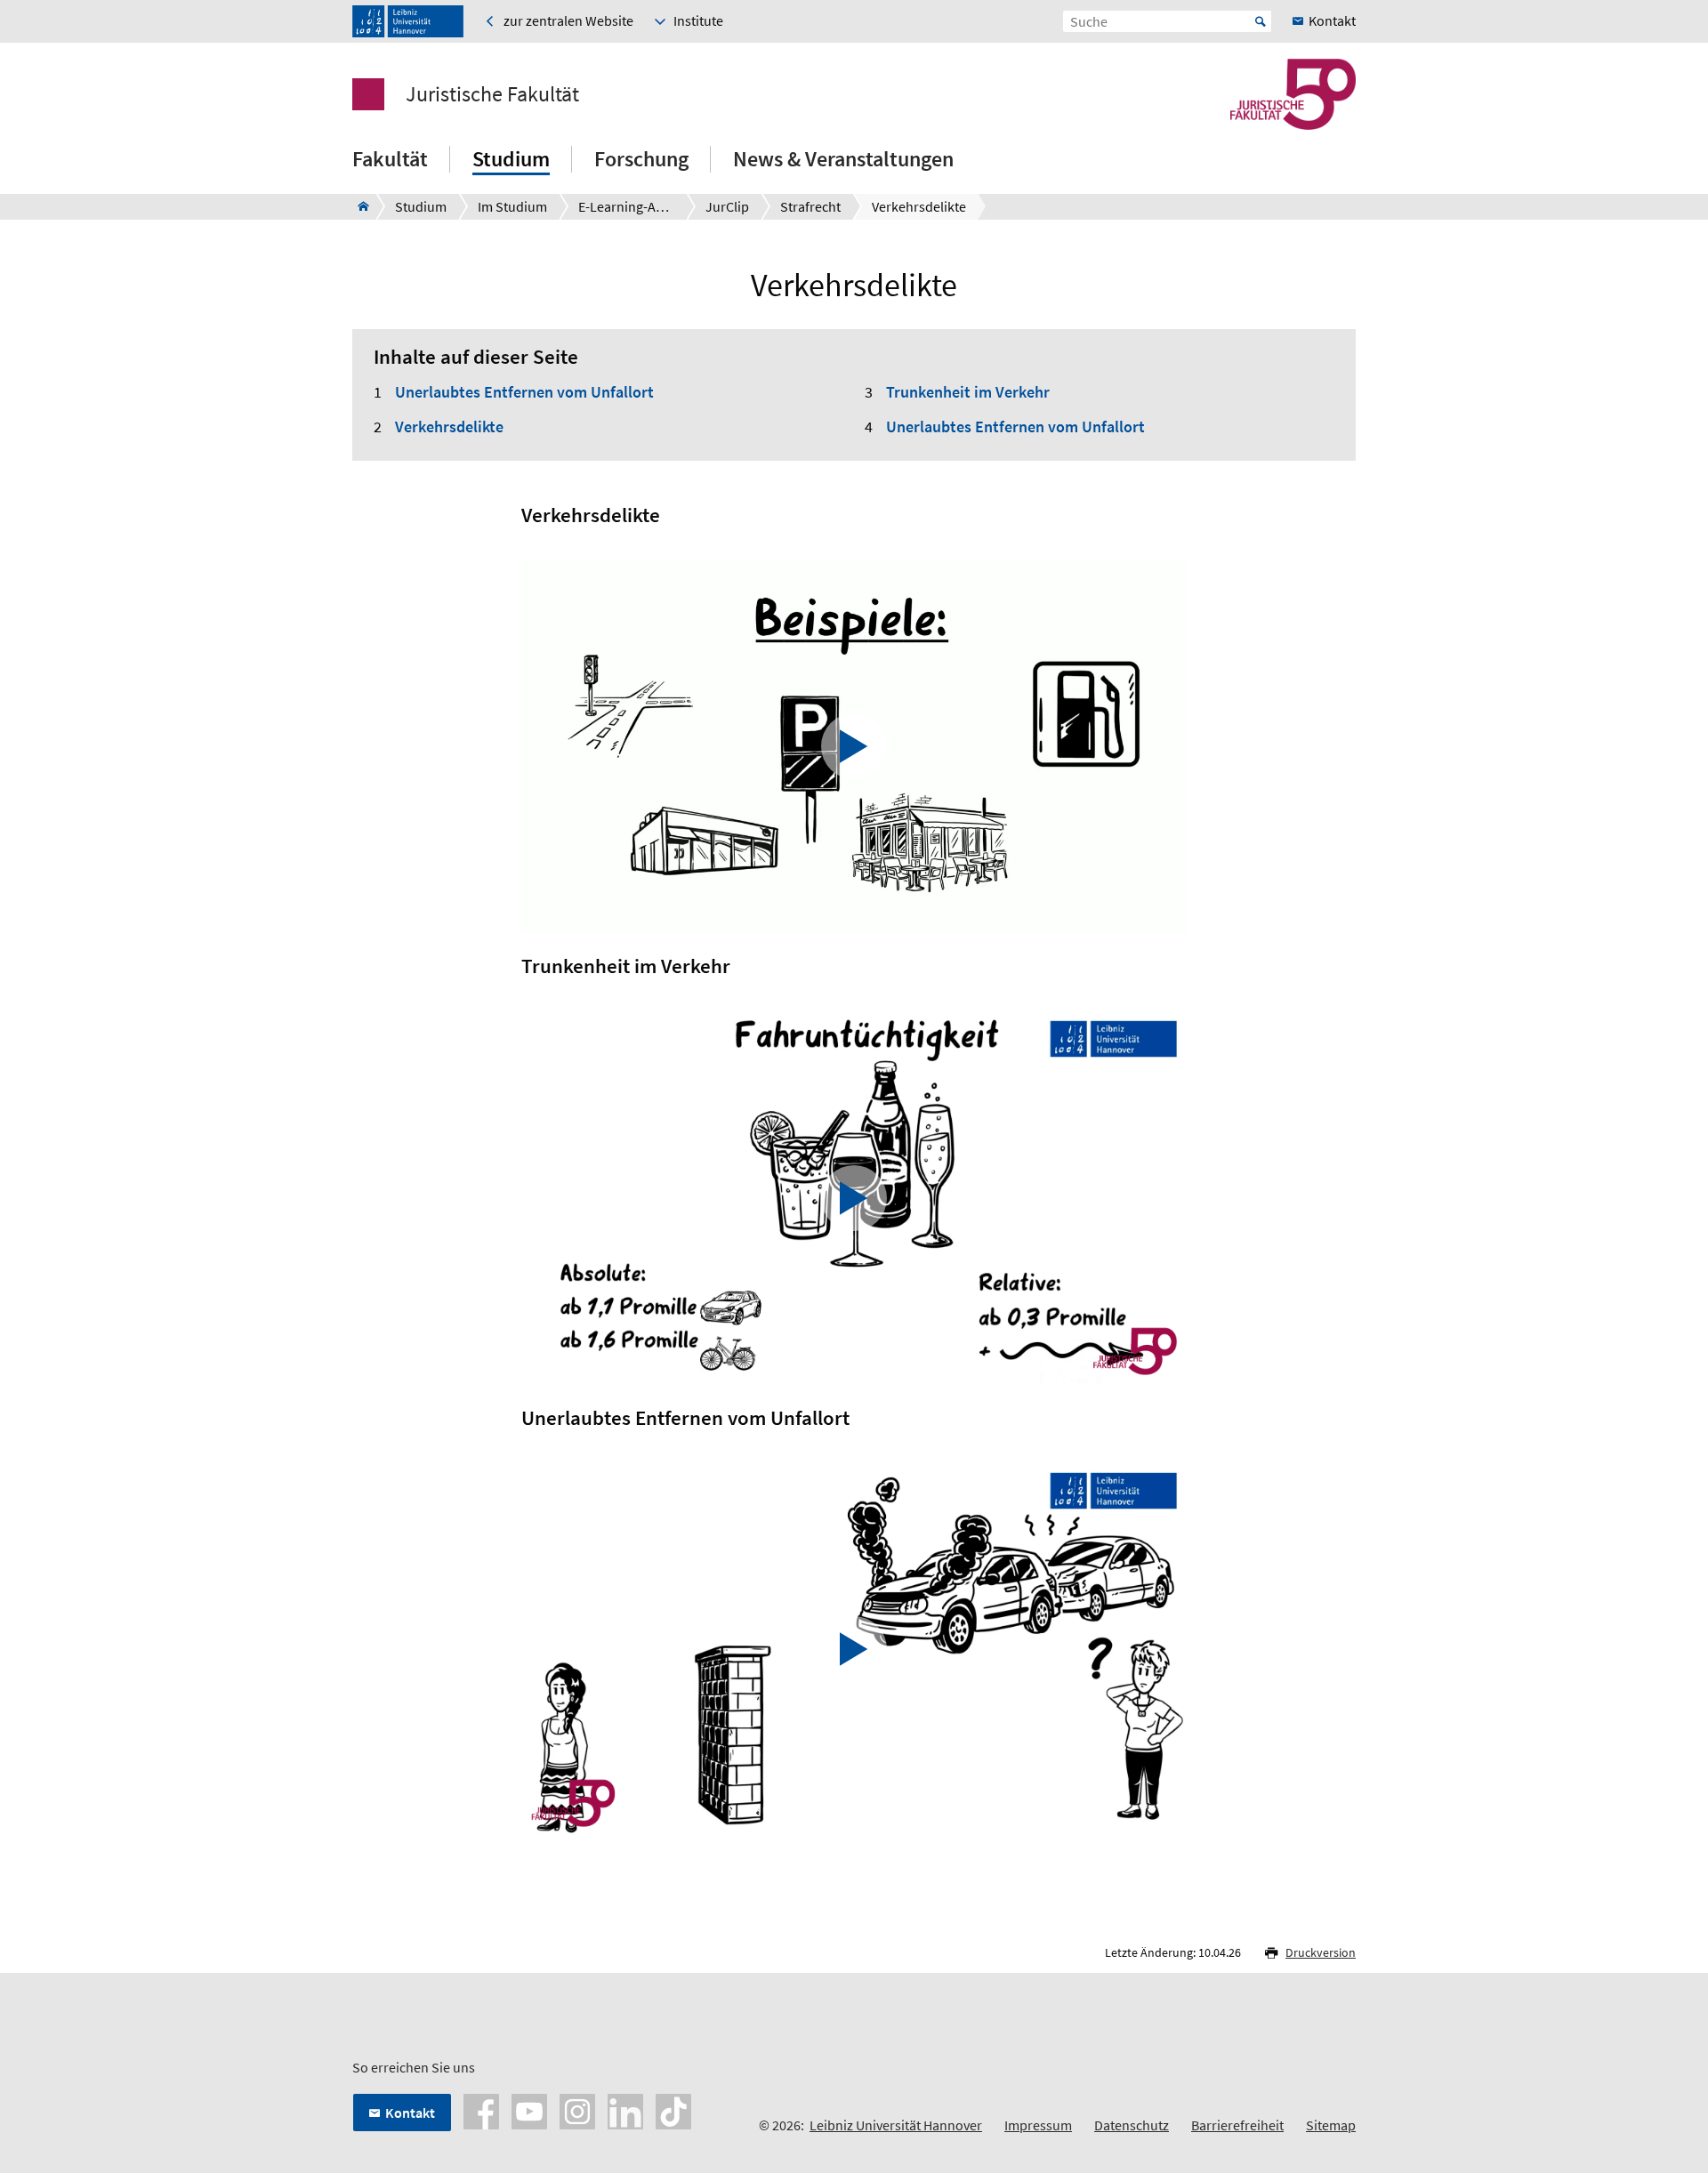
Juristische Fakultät (492, 94)
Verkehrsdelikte (449, 427)
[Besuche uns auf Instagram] (577, 2110)
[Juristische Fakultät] (358, 206)
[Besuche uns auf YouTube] (529, 2110)
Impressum (1038, 2125)
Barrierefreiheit (1237, 2125)
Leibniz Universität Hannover (896, 2125)
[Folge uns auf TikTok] (673, 2110)
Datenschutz (1132, 2125)
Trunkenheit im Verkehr (968, 392)
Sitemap (1331, 2125)
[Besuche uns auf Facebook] (481, 2110)
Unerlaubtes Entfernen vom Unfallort (524, 392)
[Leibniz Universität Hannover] (408, 21)
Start (1261, 21)
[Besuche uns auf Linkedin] (625, 2110)
